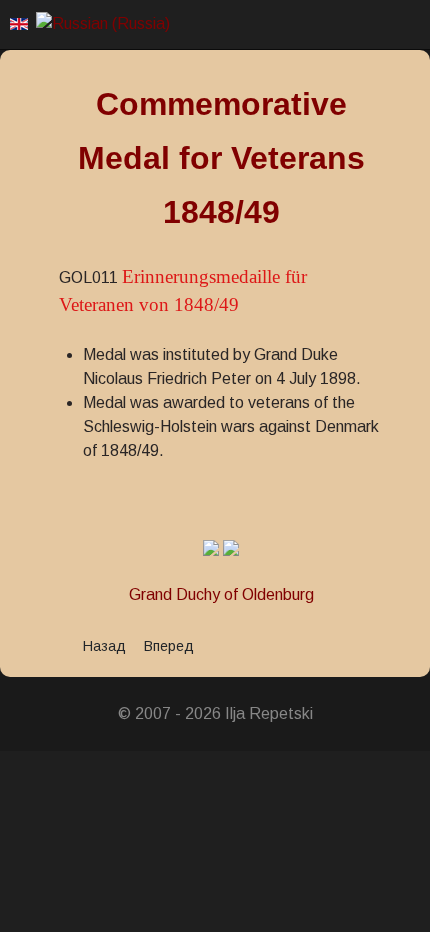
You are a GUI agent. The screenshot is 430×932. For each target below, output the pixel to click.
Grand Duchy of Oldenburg (221, 594)
